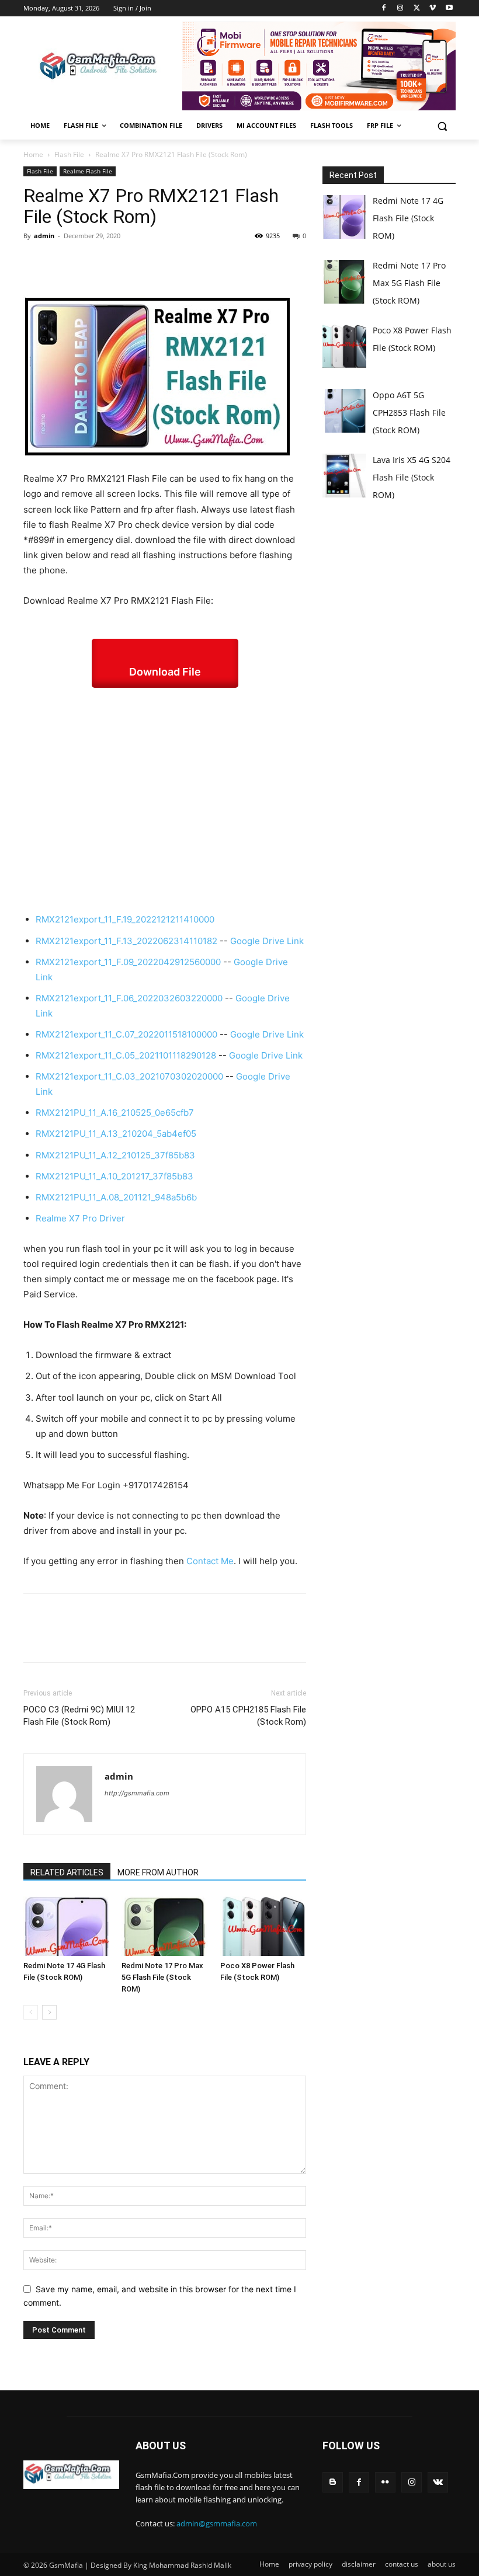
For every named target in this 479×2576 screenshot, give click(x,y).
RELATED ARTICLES (67, 1872)
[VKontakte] (438, 2482)
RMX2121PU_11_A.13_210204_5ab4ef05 (116, 1134)
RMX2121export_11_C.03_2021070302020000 (129, 1076)
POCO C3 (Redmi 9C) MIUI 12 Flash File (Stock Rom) (79, 1716)
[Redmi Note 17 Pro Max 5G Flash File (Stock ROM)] (164, 1926)
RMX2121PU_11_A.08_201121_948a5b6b (116, 1197)
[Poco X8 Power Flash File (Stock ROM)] (263, 1926)
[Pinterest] (89, 262)
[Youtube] (449, 8)
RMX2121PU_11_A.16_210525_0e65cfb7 (115, 1113)
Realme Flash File (88, 171)
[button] (442, 126)
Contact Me (210, 1561)
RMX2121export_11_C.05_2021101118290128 (126, 1055)
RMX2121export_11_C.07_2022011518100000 (126, 1034)
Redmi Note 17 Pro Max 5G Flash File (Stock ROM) (162, 1977)
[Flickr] (385, 2482)
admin (44, 236)
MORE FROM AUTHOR (158, 1872)
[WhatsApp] (116, 262)
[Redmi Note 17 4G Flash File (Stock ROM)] (66, 1926)
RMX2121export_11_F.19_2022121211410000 (125, 919)
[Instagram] (400, 8)
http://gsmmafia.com (137, 1793)
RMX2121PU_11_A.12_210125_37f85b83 (115, 1155)
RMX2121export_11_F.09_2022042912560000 (128, 962)
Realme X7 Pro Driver (80, 1218)
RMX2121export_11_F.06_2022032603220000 (129, 998)
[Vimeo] (433, 8)
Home (33, 154)
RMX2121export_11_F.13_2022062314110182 (126, 941)
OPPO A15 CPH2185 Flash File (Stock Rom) (248, 1716)
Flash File (69, 154)
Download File (165, 672)
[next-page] (49, 2012)
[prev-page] (31, 2012)
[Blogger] (333, 2482)
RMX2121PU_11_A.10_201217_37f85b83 (114, 1176)
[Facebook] (384, 8)
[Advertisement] (165, 800)
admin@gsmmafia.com (217, 2523)
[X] (417, 8)
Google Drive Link (267, 941)
